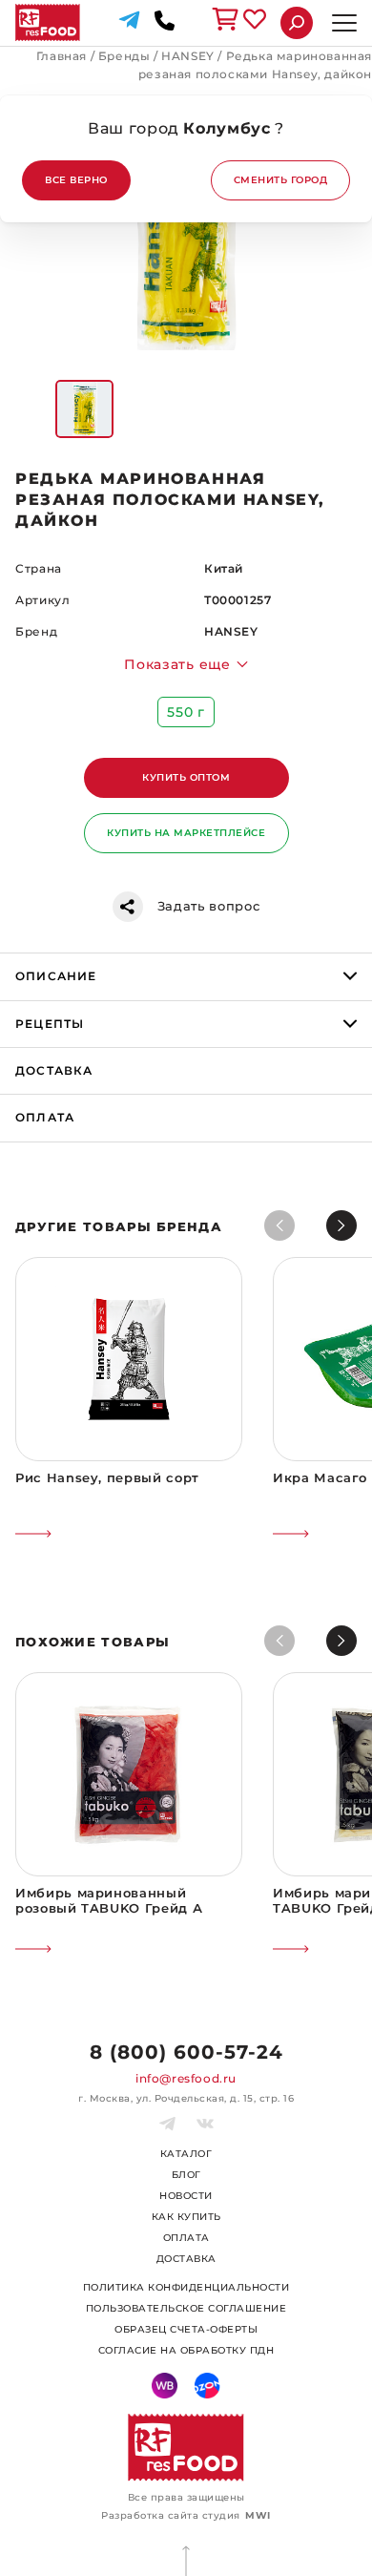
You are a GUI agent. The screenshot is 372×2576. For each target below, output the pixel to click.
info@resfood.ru (186, 2078)
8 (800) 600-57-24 (186, 2052)
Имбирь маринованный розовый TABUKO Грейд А (109, 1900)
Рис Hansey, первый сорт (107, 1477)
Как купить (186, 2217)
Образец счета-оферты (186, 2329)
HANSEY (188, 56)
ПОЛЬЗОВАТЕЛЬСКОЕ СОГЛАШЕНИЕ (186, 2308)
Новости (186, 2196)
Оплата (186, 2238)
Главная (62, 56)
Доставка (186, 2259)
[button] (341, 1225)
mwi (258, 2515)
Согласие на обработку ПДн (186, 2350)
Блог (186, 2175)
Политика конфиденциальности (186, 2287)
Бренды (124, 56)
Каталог (186, 2154)
